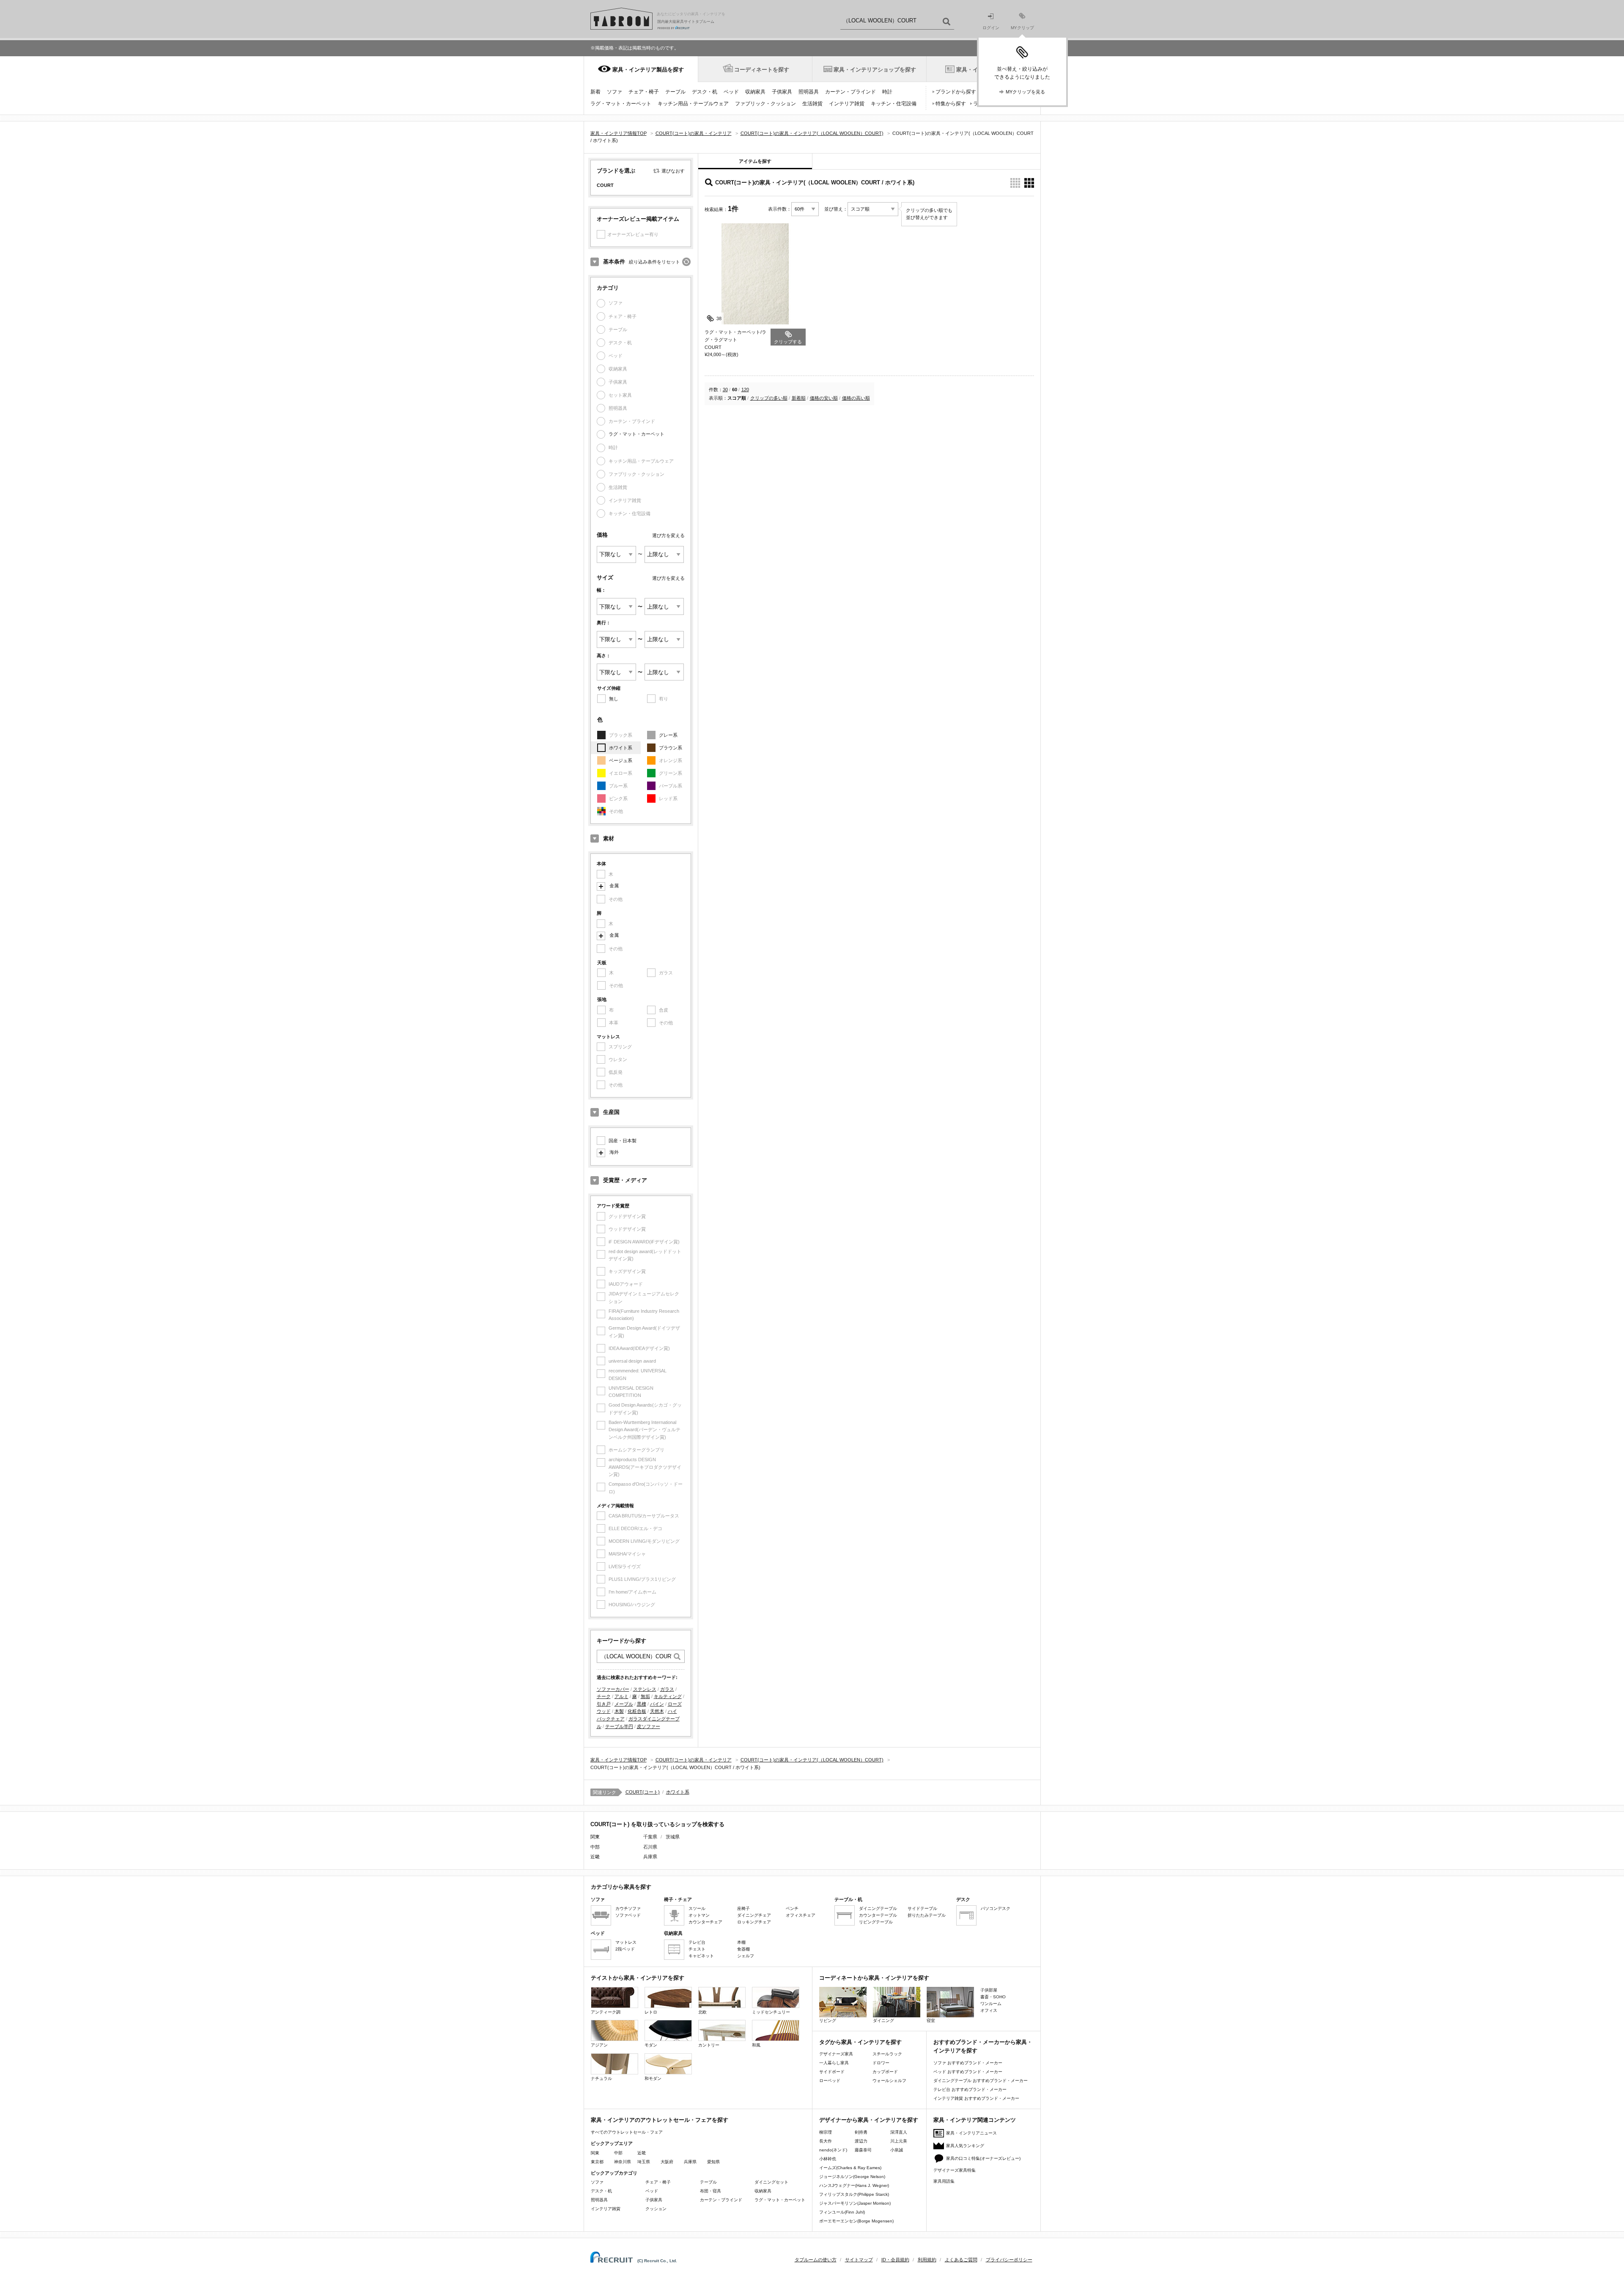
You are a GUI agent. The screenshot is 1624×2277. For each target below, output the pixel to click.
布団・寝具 (710, 2191)
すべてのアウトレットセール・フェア (627, 2132)
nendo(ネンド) (833, 2150)
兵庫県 (650, 1857)
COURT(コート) (643, 1792)
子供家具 (782, 92)
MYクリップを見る (1025, 92)
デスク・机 (705, 92)
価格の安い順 (824, 398)
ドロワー (881, 2063)
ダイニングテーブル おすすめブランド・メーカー (981, 2081)
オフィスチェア (801, 1915)
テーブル (675, 92)
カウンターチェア (705, 1922)
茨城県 (673, 1837)
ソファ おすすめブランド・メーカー (968, 2063)
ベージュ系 (621, 760)
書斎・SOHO (993, 1997)
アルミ (621, 1696)
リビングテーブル (876, 1922)
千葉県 (650, 1837)
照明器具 (809, 92)
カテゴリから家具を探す (621, 1887)
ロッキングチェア (754, 1922)
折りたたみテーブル (927, 1915)
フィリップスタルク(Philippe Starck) (854, 2194)
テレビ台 (697, 1942)
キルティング (668, 1696)
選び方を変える (668, 535)
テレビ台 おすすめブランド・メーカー (970, 2089)
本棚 (741, 1942)
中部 (618, 2153)
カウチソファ (628, 1908)
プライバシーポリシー (1009, 2260)
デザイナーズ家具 (836, 2054)
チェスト (697, 1949)
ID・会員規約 (895, 2260)
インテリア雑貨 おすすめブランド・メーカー (976, 2098)
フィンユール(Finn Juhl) (842, 2212)
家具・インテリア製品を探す (648, 70)
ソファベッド (628, 1915)
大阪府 (667, 2162)
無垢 (645, 1696)
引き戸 (604, 1704)
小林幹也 (828, 2159)
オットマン (699, 1915)
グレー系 (668, 735)
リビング (828, 2020)
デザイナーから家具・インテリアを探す (869, 2120)
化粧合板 (637, 1711)
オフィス (989, 2010)
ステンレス (645, 1689)
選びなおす (673, 171)
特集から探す (951, 104)
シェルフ (746, 1956)
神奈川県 (623, 2162)
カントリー (709, 2045)
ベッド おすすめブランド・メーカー (968, 2072)
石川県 (650, 1847)
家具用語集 (944, 2181)
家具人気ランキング (965, 2146)
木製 (619, 1711)
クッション (656, 2209)
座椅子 (743, 1908)
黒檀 (642, 1704)
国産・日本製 (623, 1141)
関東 (595, 2153)
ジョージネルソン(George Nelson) (852, 2177)
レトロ (651, 2012)
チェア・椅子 (644, 92)
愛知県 (713, 2162)
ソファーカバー (613, 1689)
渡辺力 (861, 2141)
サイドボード (832, 2072)
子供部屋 (989, 1990)
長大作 (826, 2141)
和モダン (653, 2078)
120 (745, 390)
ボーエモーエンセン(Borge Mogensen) (856, 2221)
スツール (697, 1908)
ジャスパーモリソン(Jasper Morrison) (855, 2203)
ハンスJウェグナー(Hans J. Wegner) (854, 2185)
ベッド (731, 92)
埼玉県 (644, 2162)
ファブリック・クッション (765, 104)
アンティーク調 (606, 2012)
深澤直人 (899, 2132)
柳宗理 (826, 2132)
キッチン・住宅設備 (894, 104)
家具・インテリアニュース (971, 2133)
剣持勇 (861, 2132)
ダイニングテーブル (878, 1908)
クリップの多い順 (769, 398)
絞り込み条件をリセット (654, 262)
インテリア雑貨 (847, 104)
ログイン (991, 28)
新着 (595, 92)
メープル (624, 1704)
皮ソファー (649, 1726)
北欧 (702, 2012)
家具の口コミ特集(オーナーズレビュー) (983, 2158)
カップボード (885, 2072)
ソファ (614, 92)
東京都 (597, 2162)
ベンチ (792, 1908)
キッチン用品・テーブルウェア (693, 104)
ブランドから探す (956, 92)
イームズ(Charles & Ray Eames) (850, 2168)
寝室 (931, 2020)
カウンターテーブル (878, 1915)
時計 (887, 92)
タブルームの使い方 (816, 2260)
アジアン (599, 2045)
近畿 (642, 2153)
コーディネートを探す (762, 70)
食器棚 (743, 1949)
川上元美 (899, 2141)
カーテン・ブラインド (850, 92)
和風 (756, 2045)
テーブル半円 (619, 1726)
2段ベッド (625, 1949)
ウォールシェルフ (889, 2081)
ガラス (667, 1689)
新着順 (799, 398)
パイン (657, 1704)
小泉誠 (897, 2150)
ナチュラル (601, 2078)
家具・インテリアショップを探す (875, 70)
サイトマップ (859, 2260)
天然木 (657, 1711)
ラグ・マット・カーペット (621, 104)
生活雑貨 (812, 104)
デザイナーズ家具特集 (955, 2170)
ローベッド (830, 2081)
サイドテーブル (922, 1908)
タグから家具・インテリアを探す (860, 2042)
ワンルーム (991, 2004)
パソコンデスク (996, 1908)
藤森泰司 (863, 2150)
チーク (604, 1696)
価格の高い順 (856, 398)
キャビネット (701, 1956)
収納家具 (755, 92)
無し (614, 699)
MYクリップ (1022, 28)
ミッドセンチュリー (771, 2012)
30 (725, 390)
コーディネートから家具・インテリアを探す (874, 1978)
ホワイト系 (621, 748)
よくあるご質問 (961, 2260)
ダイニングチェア (754, 1915)
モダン (651, 2045)
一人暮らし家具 (834, 2063)
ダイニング (883, 2020)
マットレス (626, 1942)
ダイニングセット (771, 2182)
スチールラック (887, 2054)
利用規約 (927, 2260)
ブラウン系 (671, 748)
